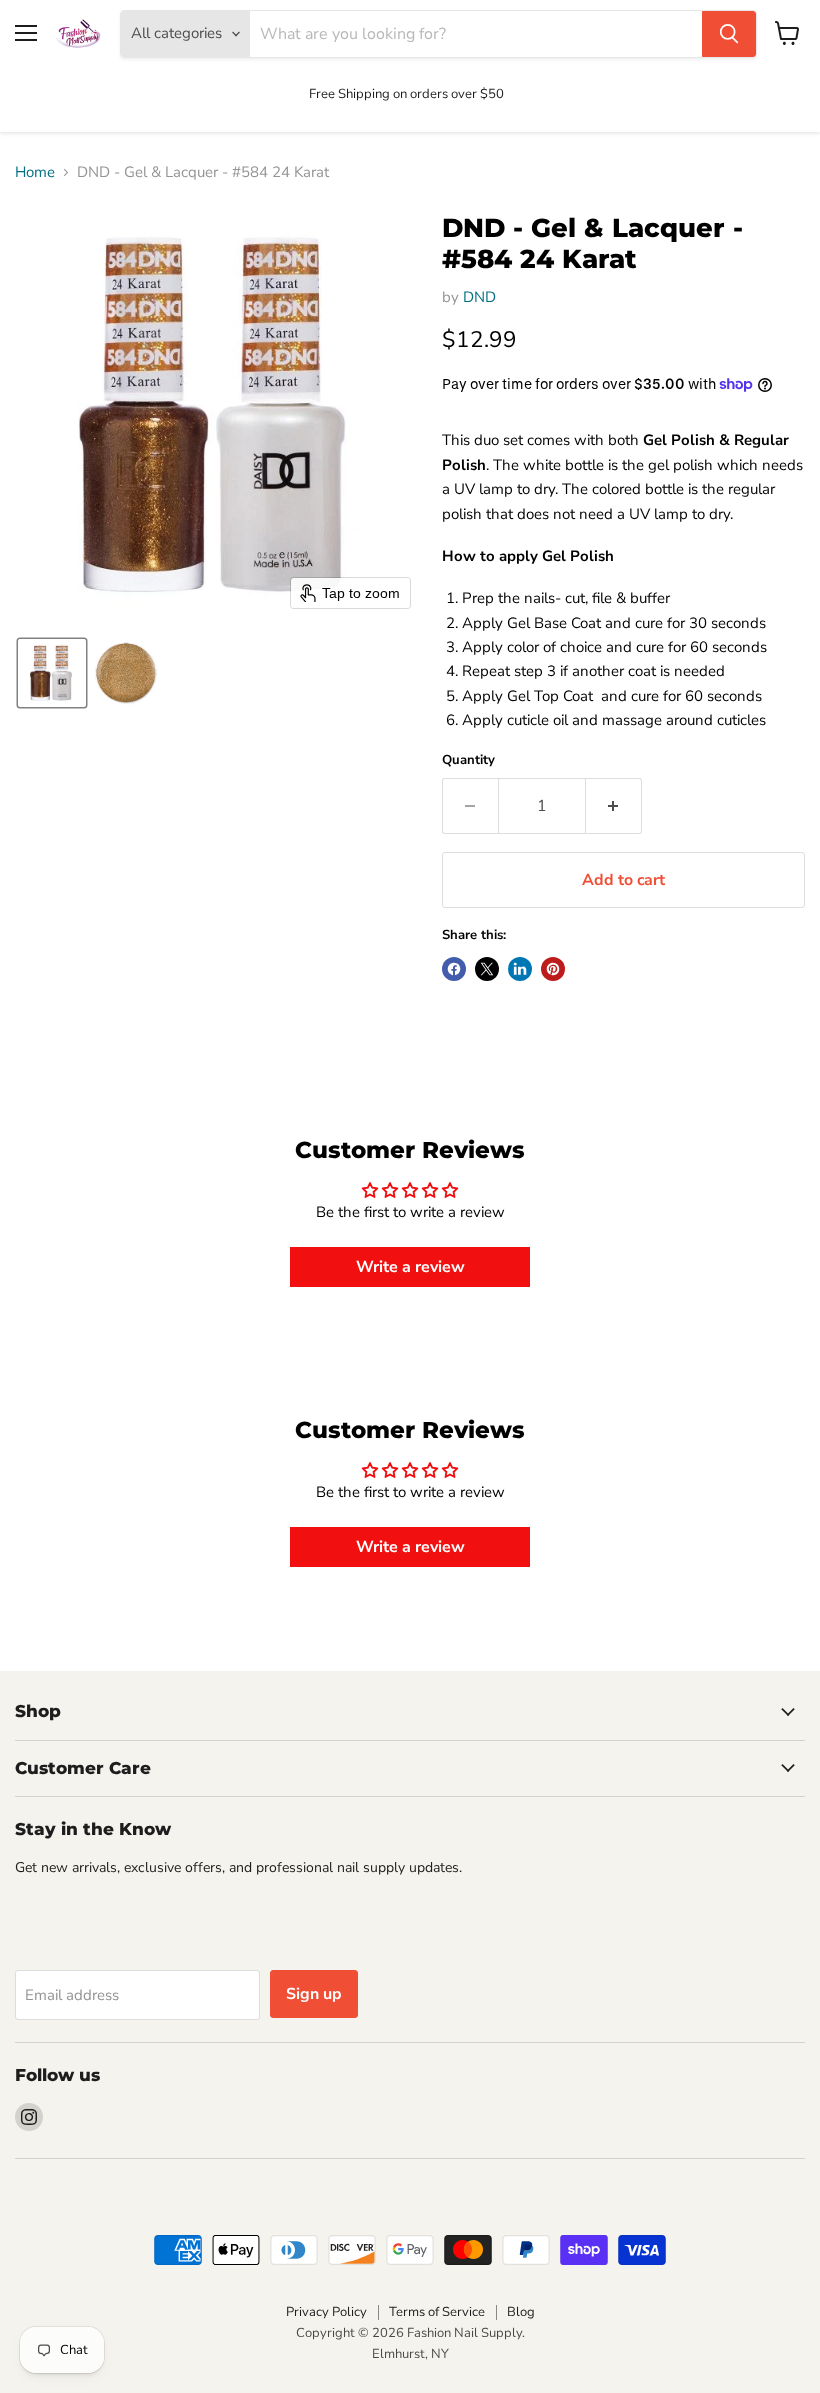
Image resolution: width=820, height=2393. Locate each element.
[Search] (729, 34)
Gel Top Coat (552, 696)
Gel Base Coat (554, 623)
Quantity (468, 760)
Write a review (410, 1267)
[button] (52, 673)
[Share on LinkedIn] (520, 969)
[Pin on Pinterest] (553, 969)
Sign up (314, 1994)
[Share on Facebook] (454, 969)
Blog (521, 2312)
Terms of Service (437, 2312)
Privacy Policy (326, 2312)
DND (479, 297)
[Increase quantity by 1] (614, 806)
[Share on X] (487, 969)
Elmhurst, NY (410, 2354)
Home (35, 172)
